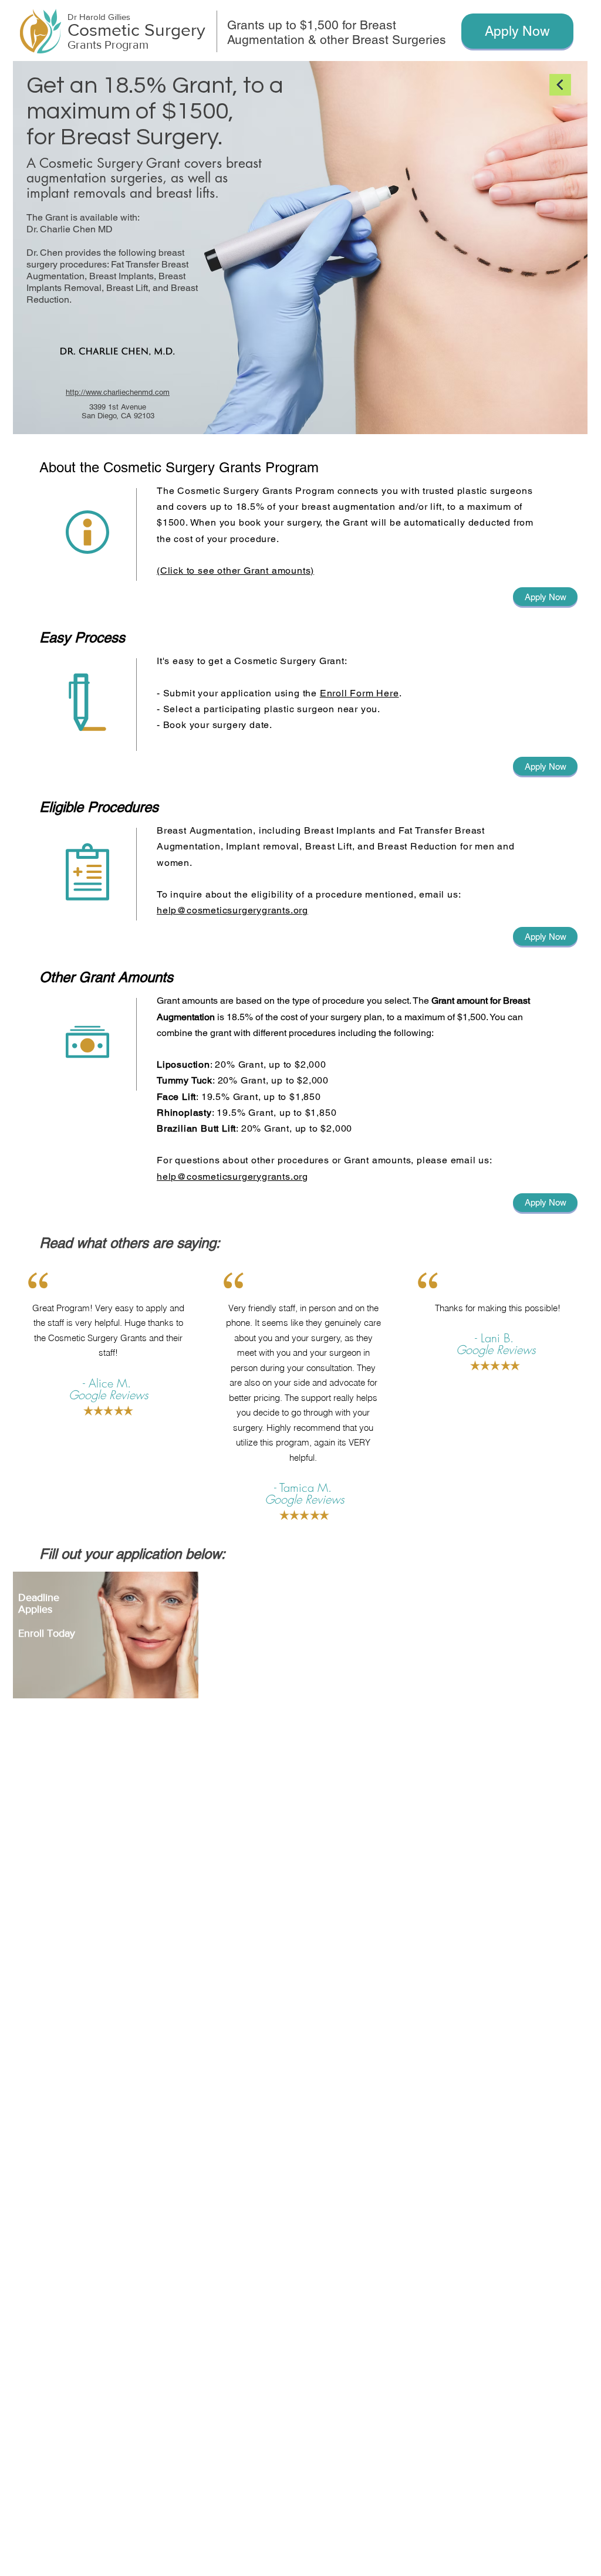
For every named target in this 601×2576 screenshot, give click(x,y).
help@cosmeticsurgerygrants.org (232, 910)
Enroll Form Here (359, 693)
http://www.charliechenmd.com (118, 392)
